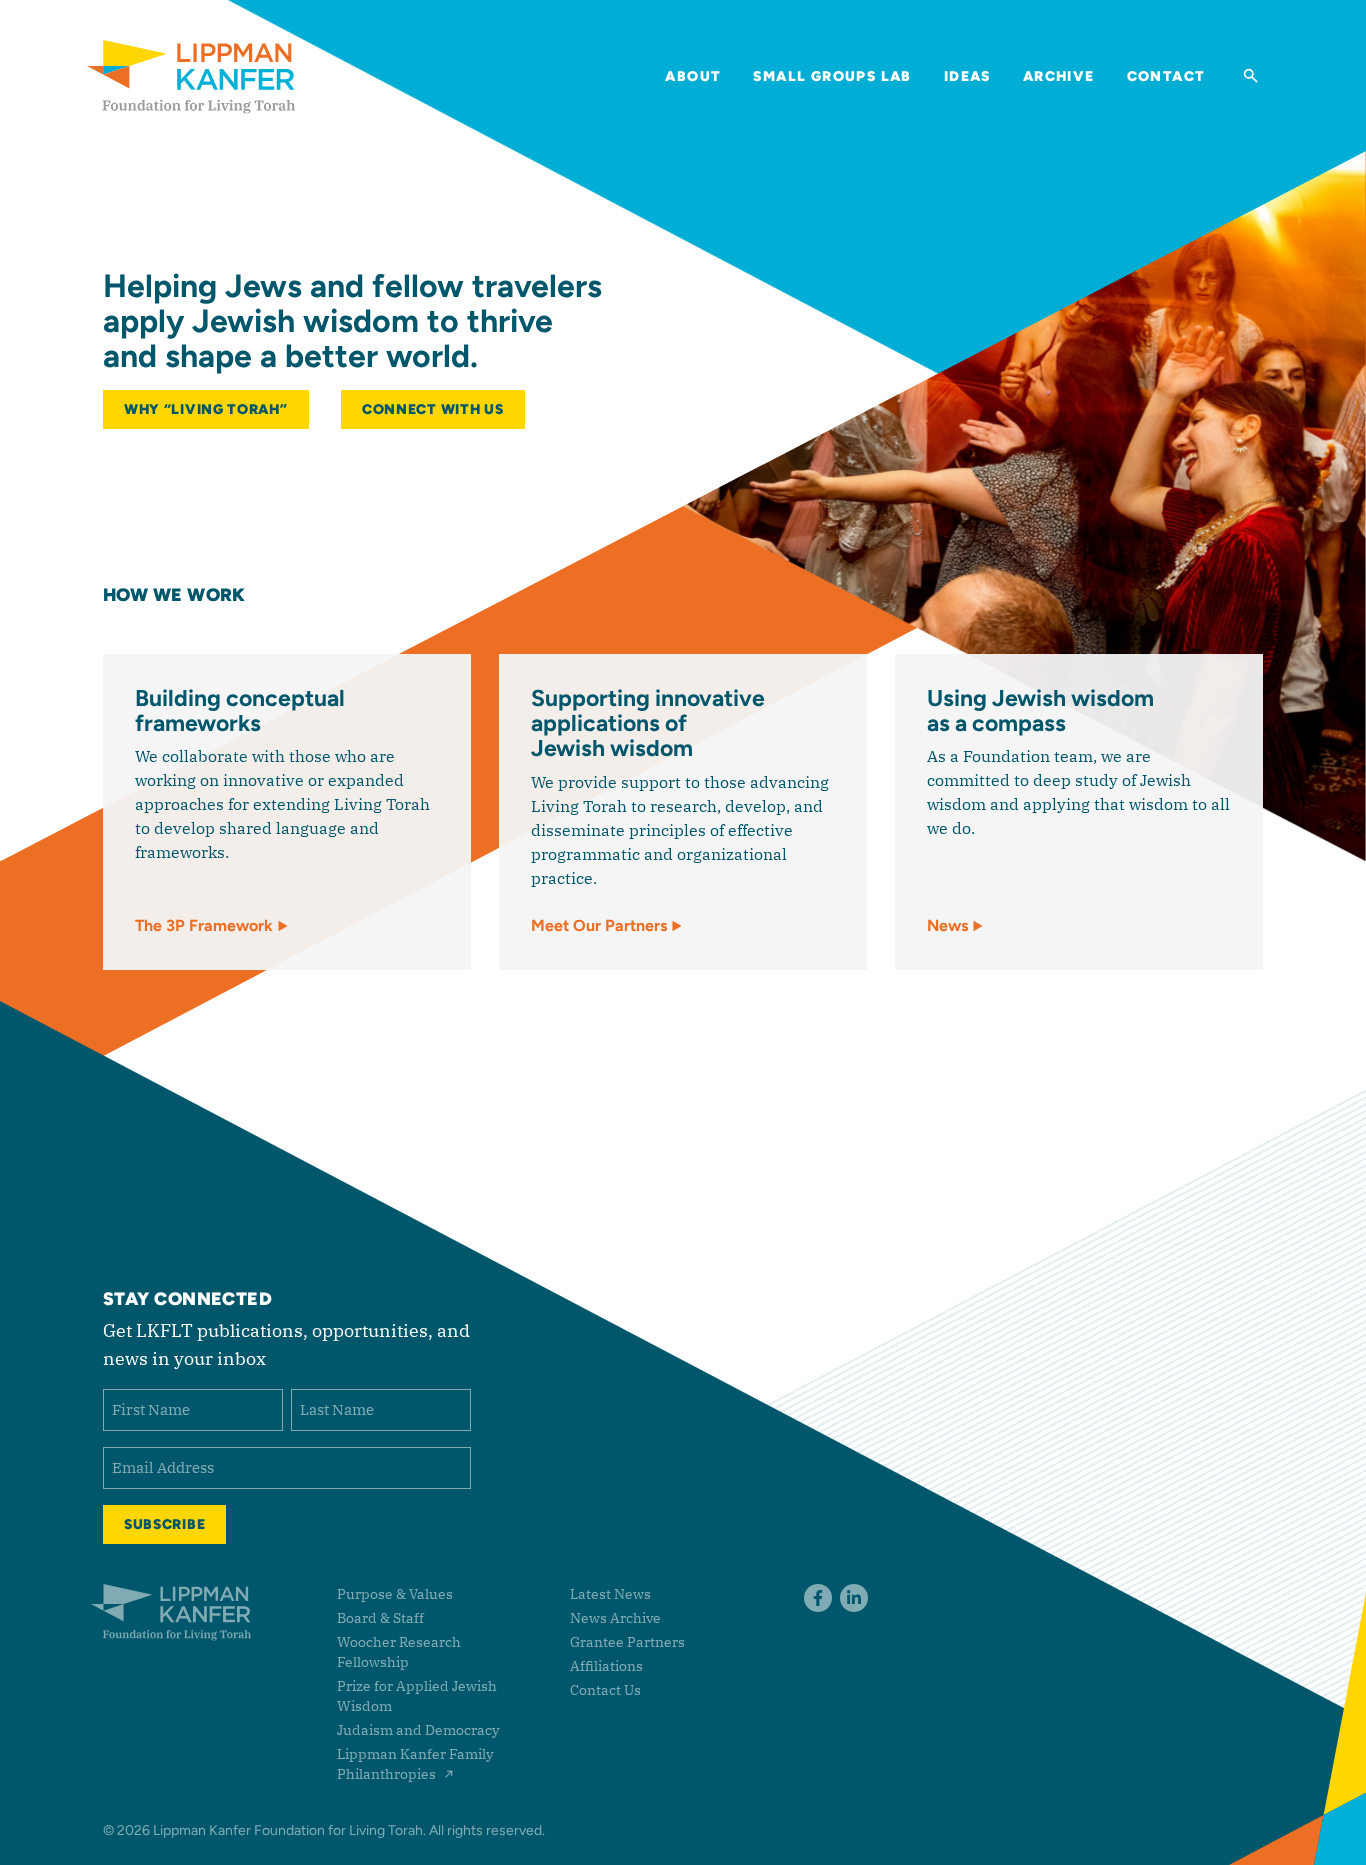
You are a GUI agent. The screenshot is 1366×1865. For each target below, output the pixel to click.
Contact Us (605, 1690)
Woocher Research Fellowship (399, 1652)
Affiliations (606, 1666)
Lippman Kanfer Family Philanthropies (415, 1764)
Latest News (610, 1594)
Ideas (967, 76)
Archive (1059, 76)
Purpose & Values (395, 1594)
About (693, 76)
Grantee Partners (627, 1642)
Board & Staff (380, 1618)
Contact (1166, 76)
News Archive (615, 1618)
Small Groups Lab (832, 76)
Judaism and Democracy (418, 1730)
